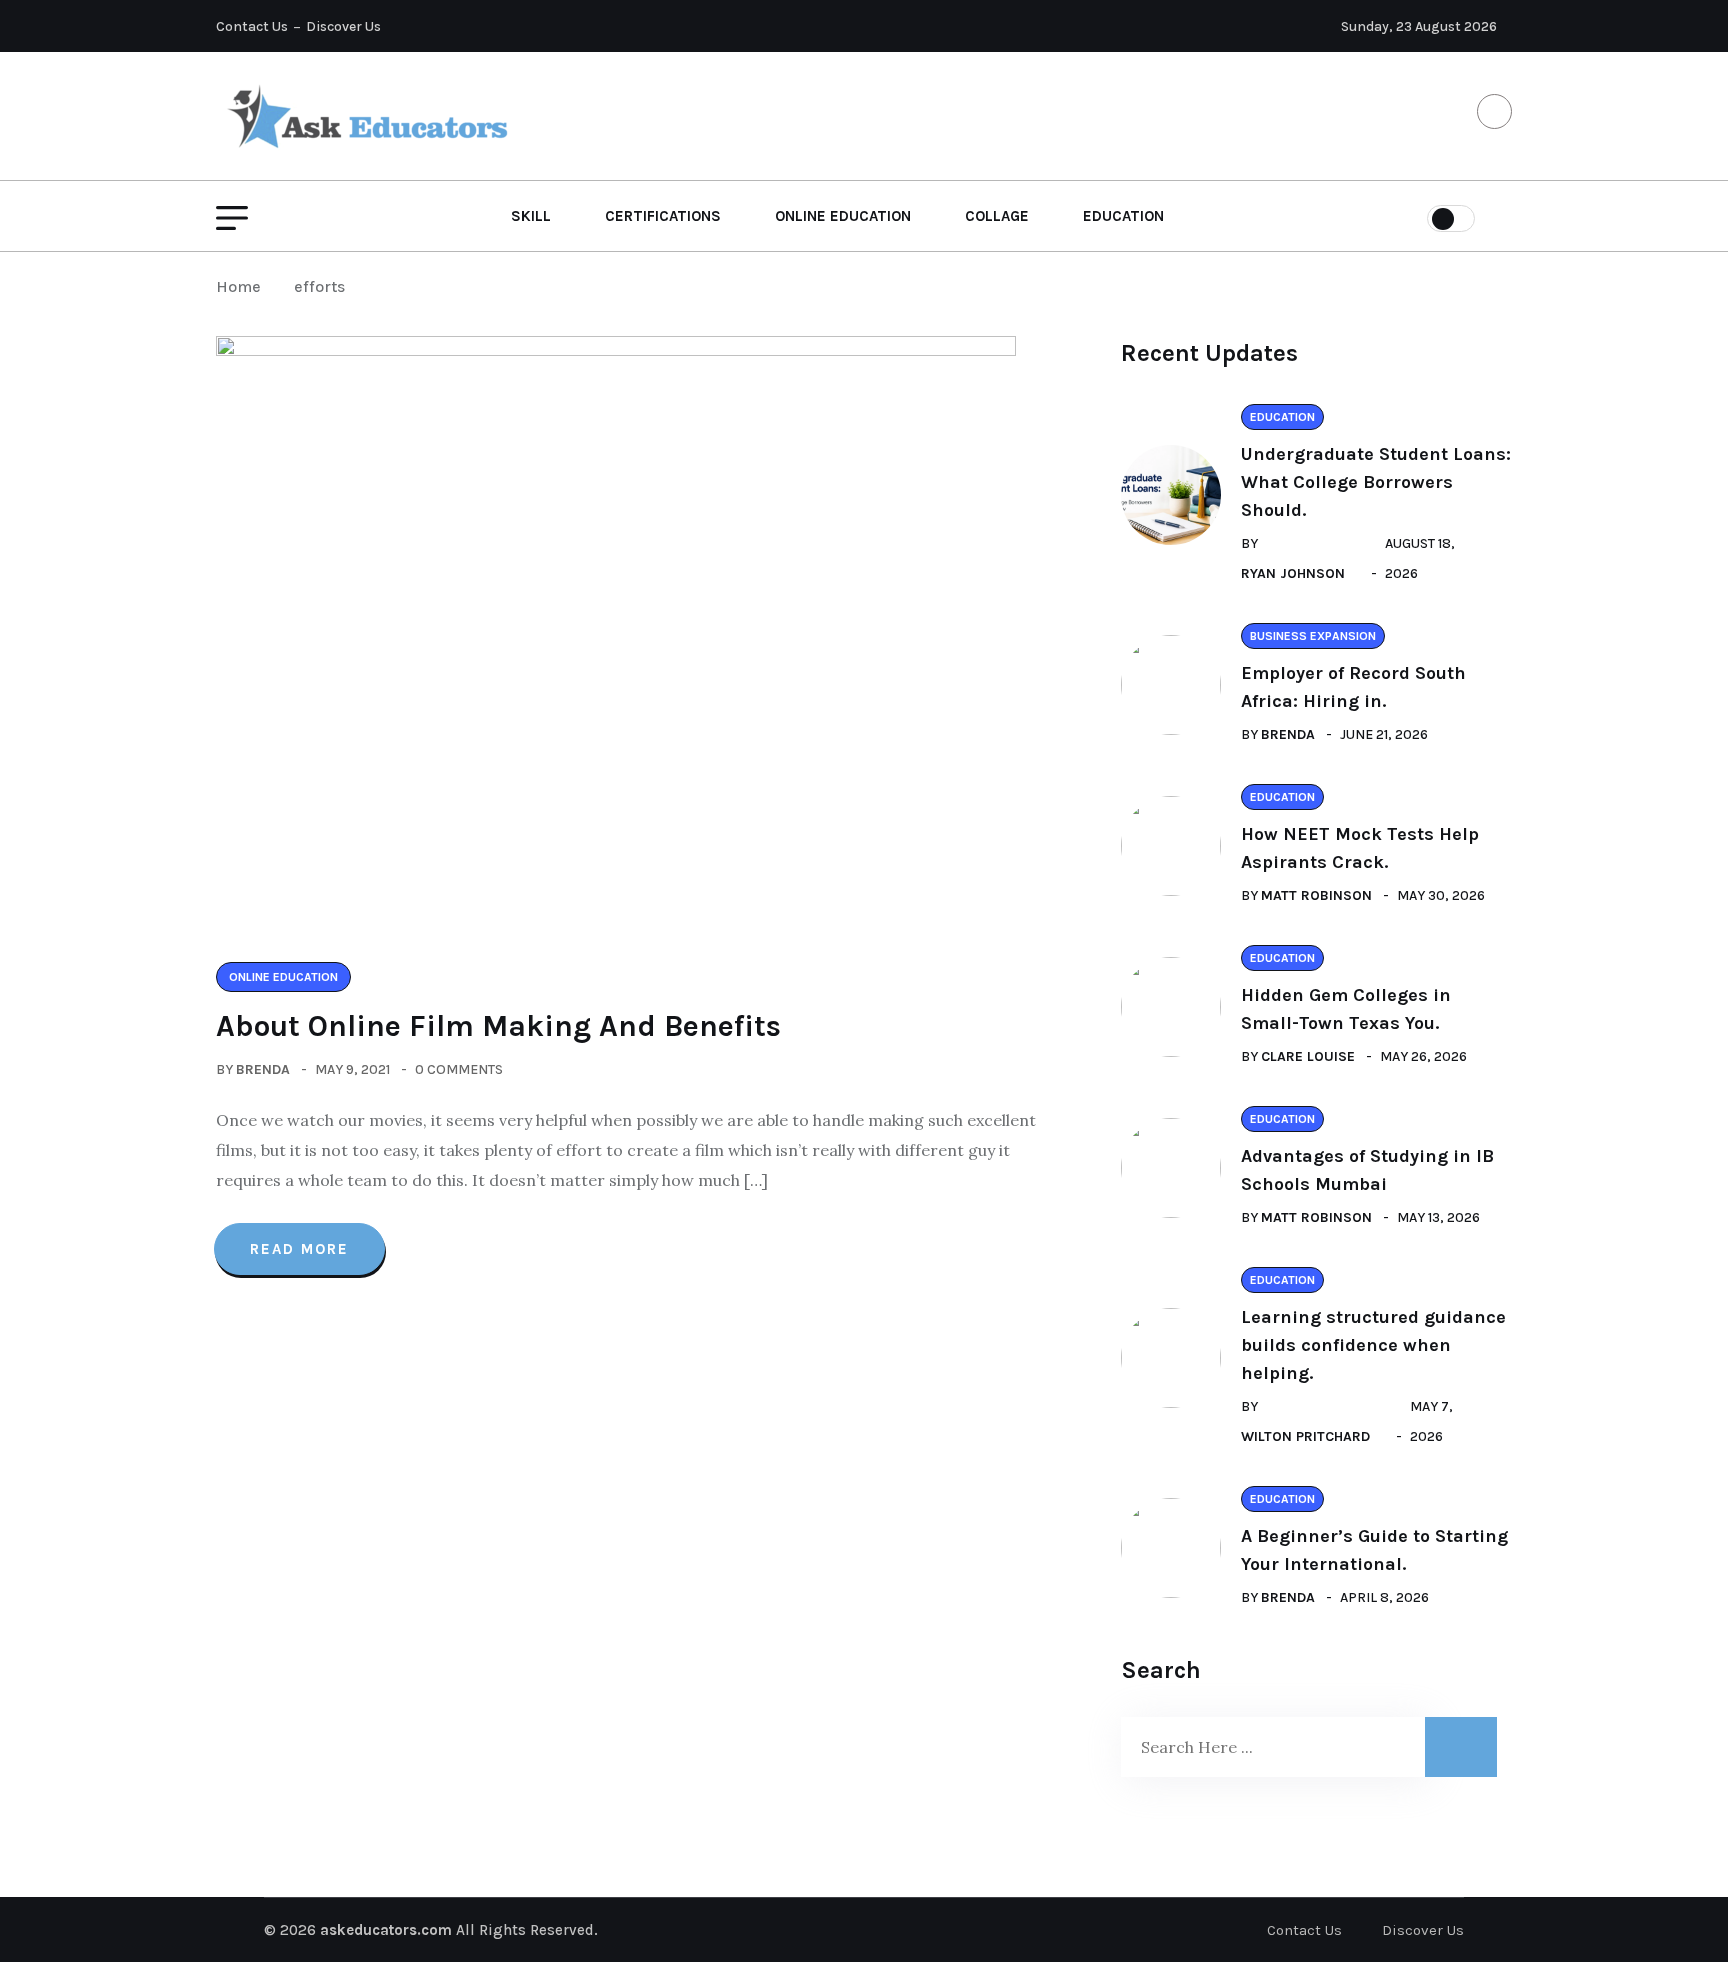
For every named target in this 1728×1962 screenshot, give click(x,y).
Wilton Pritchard (1305, 1436)
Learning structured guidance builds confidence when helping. (1373, 1345)
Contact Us (252, 26)
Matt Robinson (1316, 895)
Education (1123, 216)
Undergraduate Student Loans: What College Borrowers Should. (1376, 482)
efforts (319, 286)
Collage (997, 216)
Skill (531, 216)
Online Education (843, 216)
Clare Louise (1308, 1056)
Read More (299, 1249)
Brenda (263, 1069)
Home (242, 286)
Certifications (663, 216)
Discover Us (343, 26)
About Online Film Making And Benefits (498, 1026)
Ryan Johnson (1293, 573)
